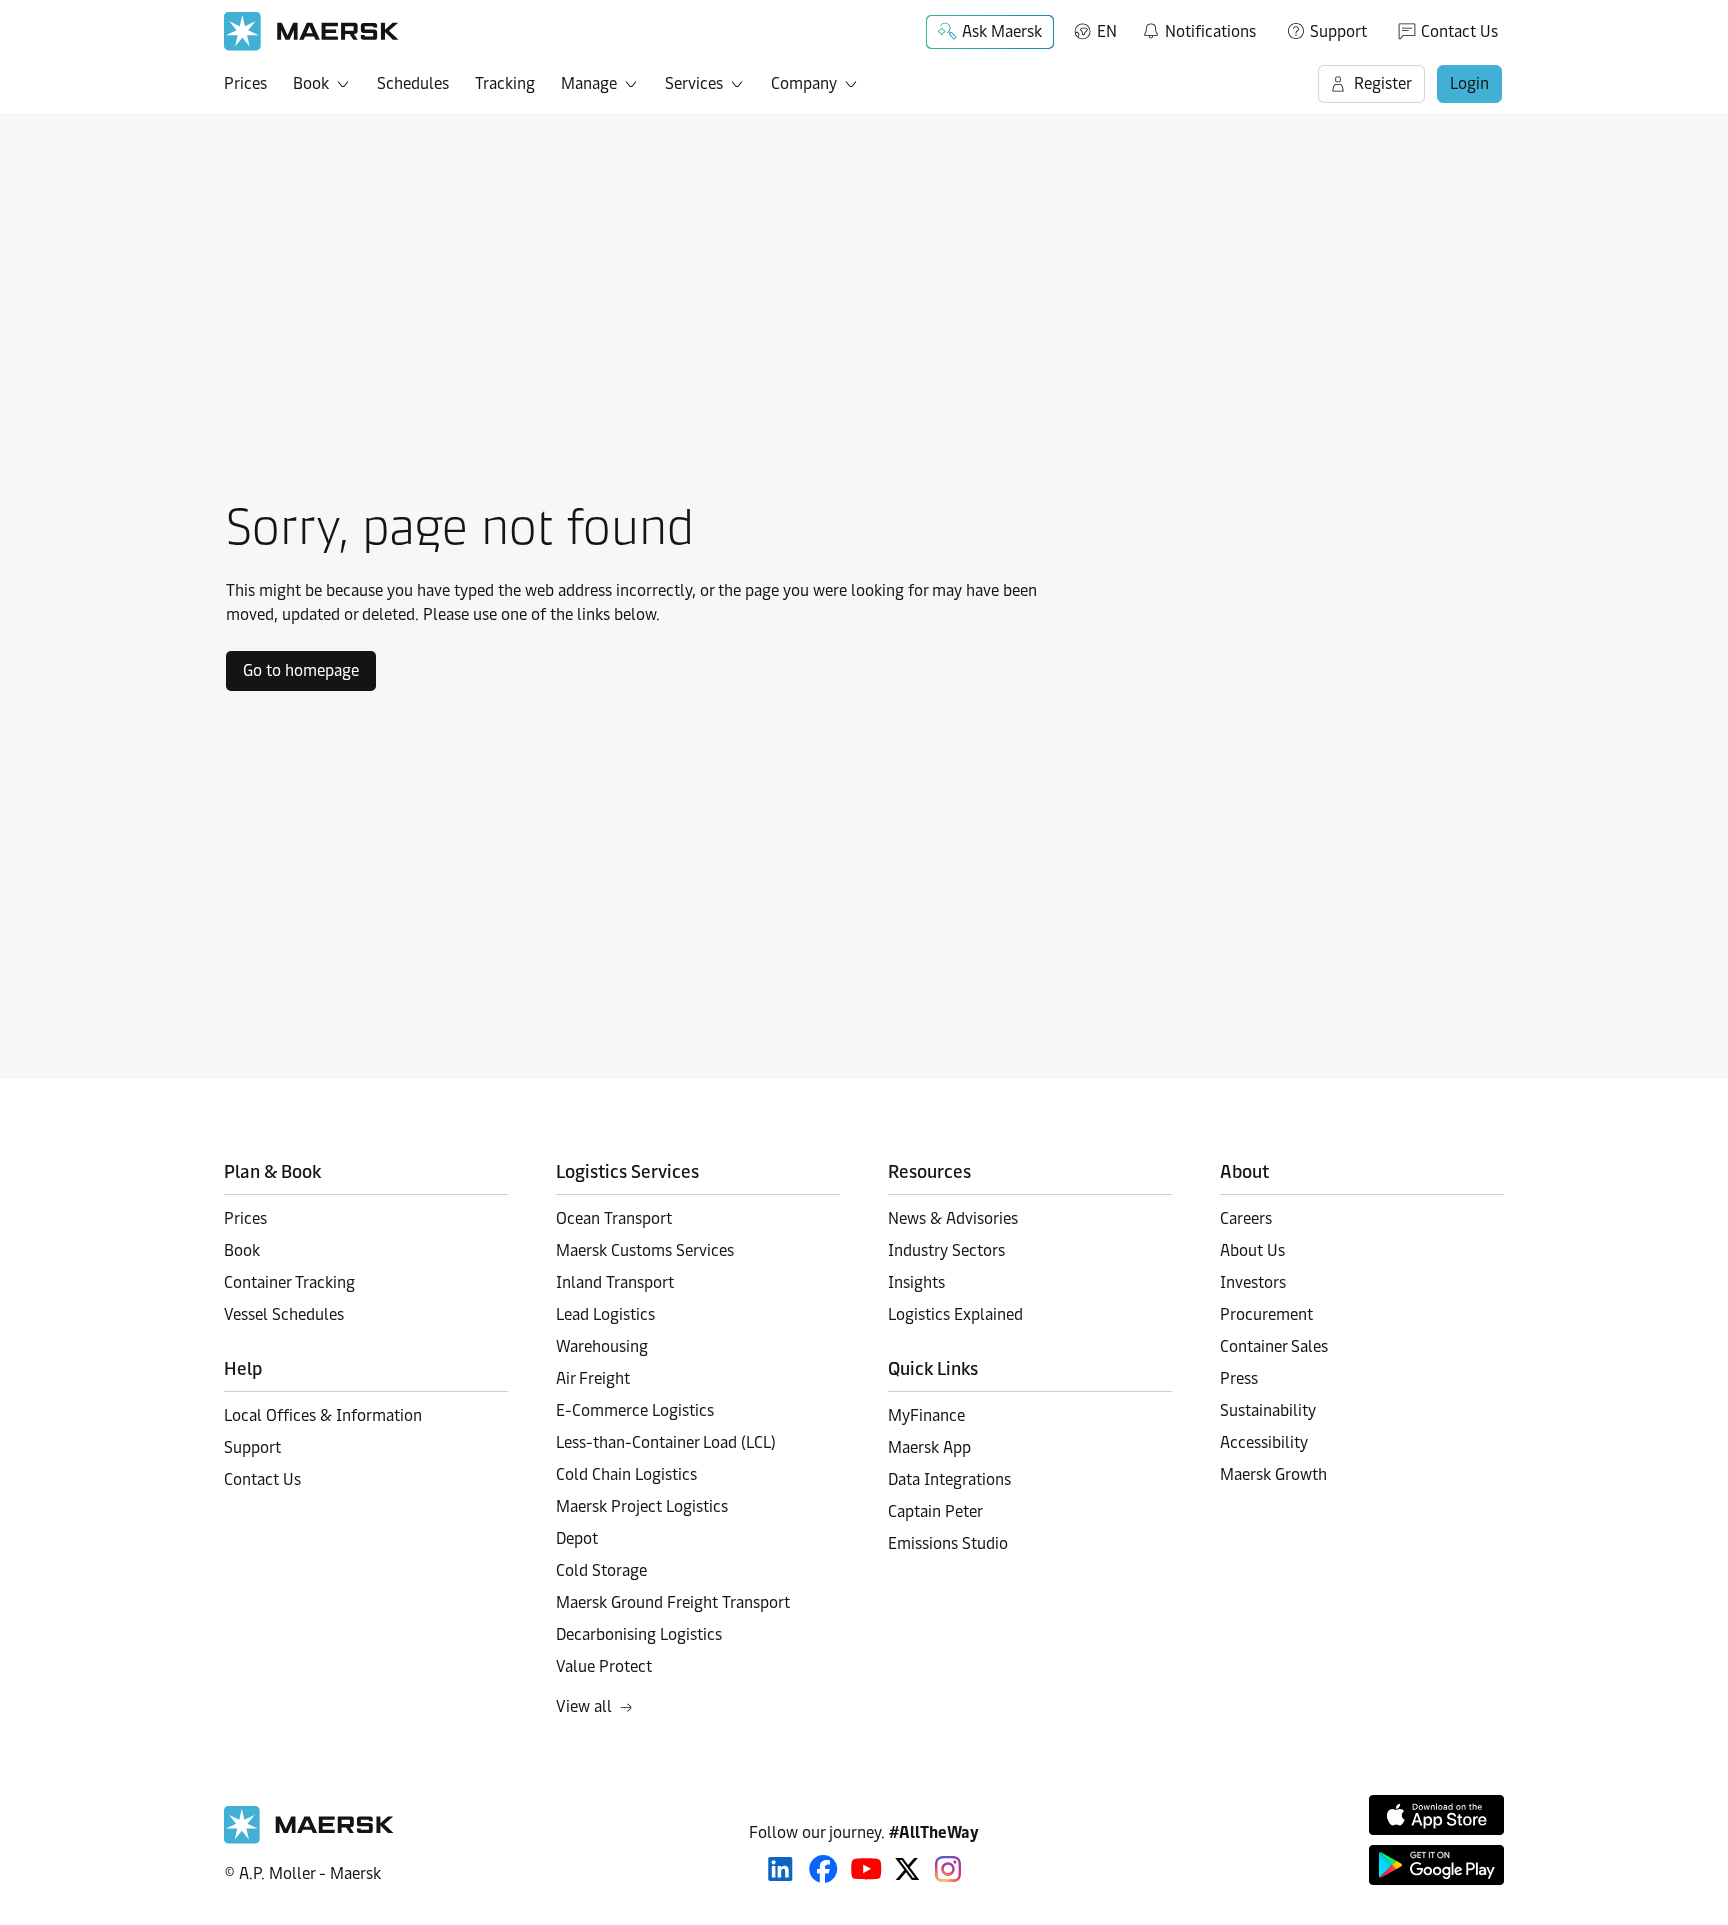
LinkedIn (780, 1869)
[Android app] (1436, 1865)
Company (804, 83)
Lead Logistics (605, 1314)
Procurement (1266, 1314)
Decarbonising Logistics (639, 1634)
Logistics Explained (955, 1314)
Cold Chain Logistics (626, 1474)
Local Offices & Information (323, 1415)
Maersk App (929, 1447)
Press (1239, 1378)
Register (1383, 83)
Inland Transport (615, 1282)
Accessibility (1264, 1442)
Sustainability (1268, 1410)
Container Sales (1274, 1346)
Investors (1253, 1282)
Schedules (413, 83)
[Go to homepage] (311, 31)
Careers (1246, 1218)
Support (1338, 31)
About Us (1252, 1250)
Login (1469, 83)
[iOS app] (1436, 1815)
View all (584, 1706)
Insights (916, 1282)
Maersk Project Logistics (642, 1506)
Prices (245, 83)
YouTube (866, 1869)
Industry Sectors (946, 1250)
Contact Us (1459, 31)
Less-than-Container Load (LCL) (666, 1442)
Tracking (505, 83)
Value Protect (604, 1666)
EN (1107, 31)
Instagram (948, 1869)
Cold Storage (601, 1570)
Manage (589, 83)
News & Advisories (953, 1218)
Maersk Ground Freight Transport (673, 1602)
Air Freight (593, 1378)
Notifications (1198, 28)
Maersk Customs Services (645, 1250)
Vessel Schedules (284, 1314)
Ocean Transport (614, 1218)
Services (694, 83)
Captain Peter (935, 1511)
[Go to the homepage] (309, 1838)
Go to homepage (301, 670)
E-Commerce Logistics (635, 1410)
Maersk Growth (1273, 1474)
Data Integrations (949, 1479)
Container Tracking (289, 1282)
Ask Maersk (1002, 31)
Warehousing (602, 1346)
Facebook (823, 1869)
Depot (577, 1538)
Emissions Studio (948, 1543)
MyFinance (926, 1415)
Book (311, 83)
